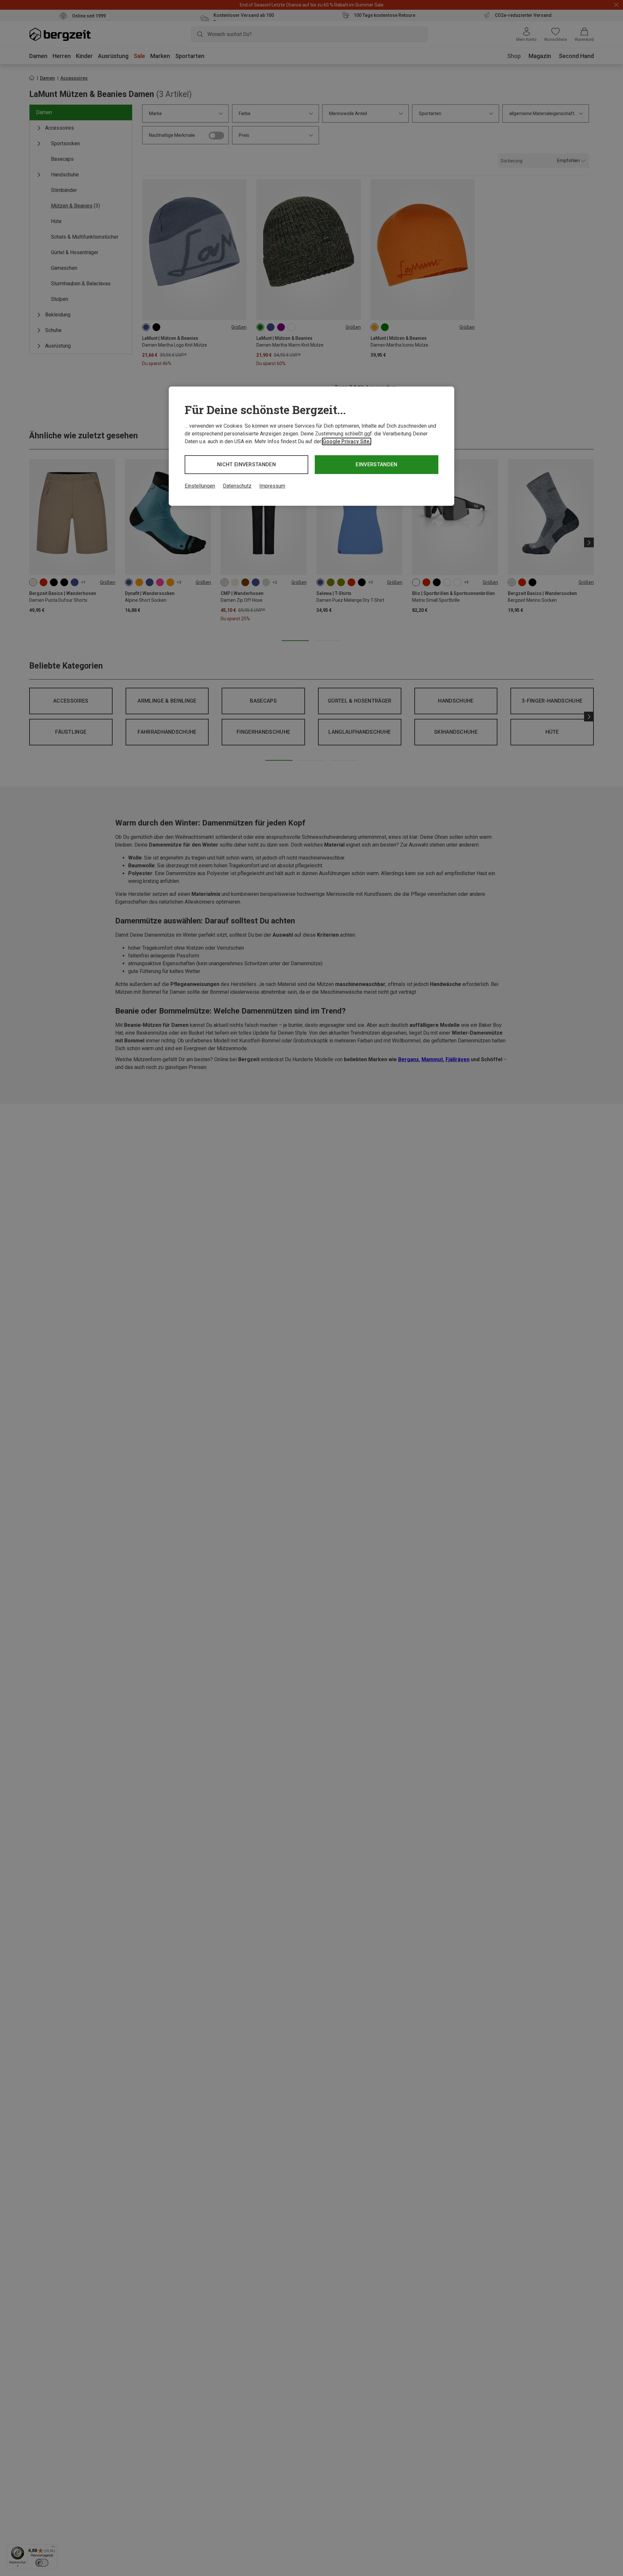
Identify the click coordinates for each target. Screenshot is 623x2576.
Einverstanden (376, 464)
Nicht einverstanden (246, 464)
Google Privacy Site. (347, 441)
